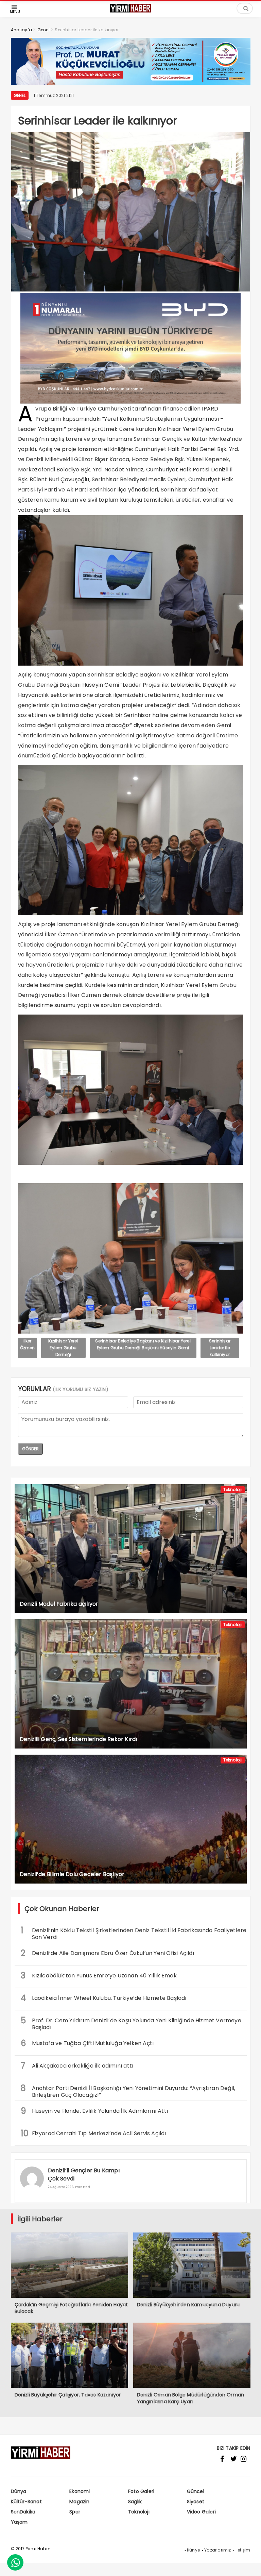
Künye (193, 2550)
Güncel (196, 2491)
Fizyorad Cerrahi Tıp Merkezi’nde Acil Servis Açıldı (93, 2133)
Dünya (19, 2491)
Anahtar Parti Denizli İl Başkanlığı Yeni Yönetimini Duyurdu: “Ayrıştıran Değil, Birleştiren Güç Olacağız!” (128, 2091)
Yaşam (19, 2522)
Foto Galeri (141, 2491)
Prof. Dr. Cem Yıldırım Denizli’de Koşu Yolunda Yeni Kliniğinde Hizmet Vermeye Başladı (131, 2023)
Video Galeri (201, 2512)
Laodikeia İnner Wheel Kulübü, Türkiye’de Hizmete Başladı (104, 1998)
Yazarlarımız (217, 2550)
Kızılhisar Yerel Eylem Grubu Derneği (63, 1348)
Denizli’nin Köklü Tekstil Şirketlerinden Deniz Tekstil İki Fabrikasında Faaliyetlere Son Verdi (134, 1933)
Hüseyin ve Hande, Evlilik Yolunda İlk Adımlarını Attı (94, 2111)
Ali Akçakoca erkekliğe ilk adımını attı (77, 2066)
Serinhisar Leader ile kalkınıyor (220, 1348)
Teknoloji (233, 1490)
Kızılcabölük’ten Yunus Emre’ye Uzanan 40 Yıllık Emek (99, 1976)
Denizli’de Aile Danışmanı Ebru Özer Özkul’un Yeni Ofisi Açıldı (107, 1953)
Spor (75, 2512)
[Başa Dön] (249, 2564)
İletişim (243, 2550)
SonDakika (23, 2512)
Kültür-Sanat (26, 2502)
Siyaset (196, 2502)
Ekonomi (80, 2491)
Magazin (79, 2502)
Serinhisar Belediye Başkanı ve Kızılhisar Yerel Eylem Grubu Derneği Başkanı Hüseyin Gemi (143, 1344)
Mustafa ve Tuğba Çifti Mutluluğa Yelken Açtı (87, 2043)
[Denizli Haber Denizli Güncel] (130, 12)
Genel (20, 95)
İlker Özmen (28, 1344)
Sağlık (135, 2502)
